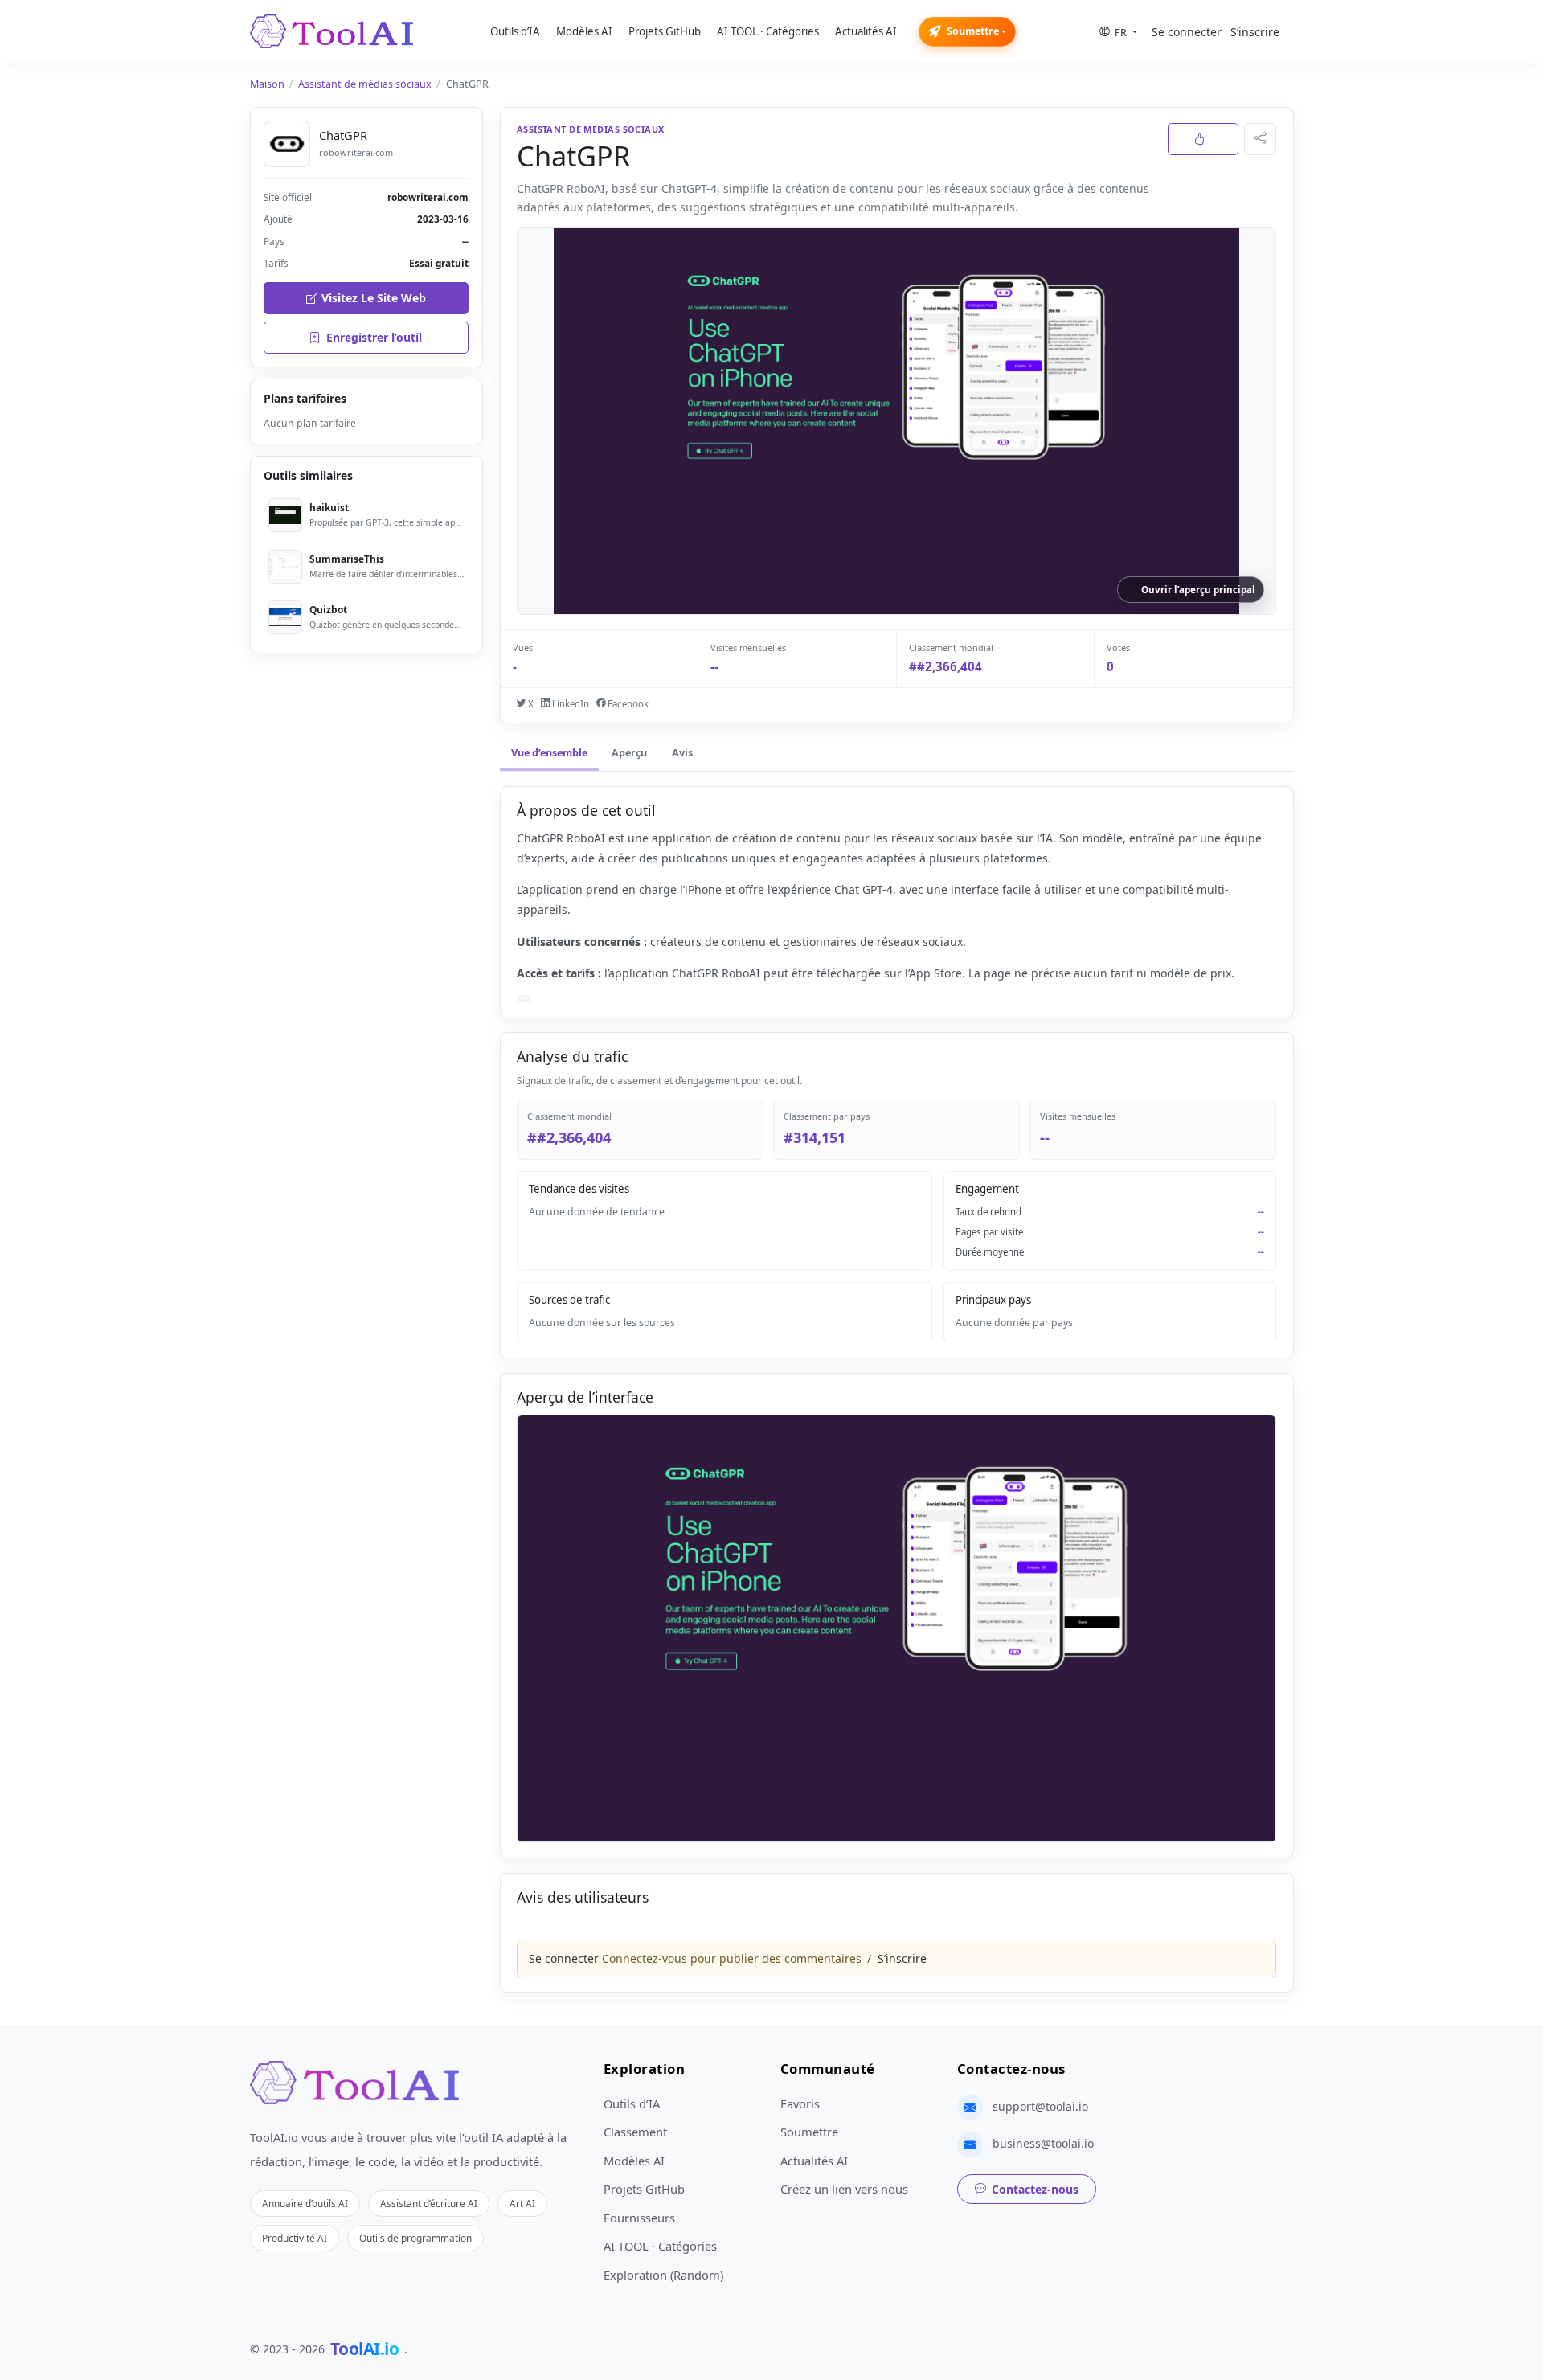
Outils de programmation (415, 2238)
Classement (635, 2132)
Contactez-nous (1035, 2189)
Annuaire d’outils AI (305, 2203)
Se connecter (1187, 32)
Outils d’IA (515, 31)
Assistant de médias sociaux (365, 84)
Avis (682, 753)
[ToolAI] (332, 31)
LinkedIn (569, 704)
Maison (267, 84)
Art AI (522, 2203)
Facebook (627, 704)
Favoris (800, 2103)
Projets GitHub (665, 31)
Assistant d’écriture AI (429, 2203)
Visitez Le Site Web (374, 298)
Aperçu (629, 753)
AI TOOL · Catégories (768, 31)
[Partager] (1260, 139)
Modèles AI (584, 31)
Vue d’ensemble (549, 753)
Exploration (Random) (663, 2275)
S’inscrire (1255, 32)
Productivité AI (295, 2238)
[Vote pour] (1203, 139)
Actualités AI (866, 31)
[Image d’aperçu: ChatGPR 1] (896, 1629)
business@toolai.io (1043, 2143)
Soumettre (973, 31)
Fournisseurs (639, 2218)
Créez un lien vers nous (844, 2189)
